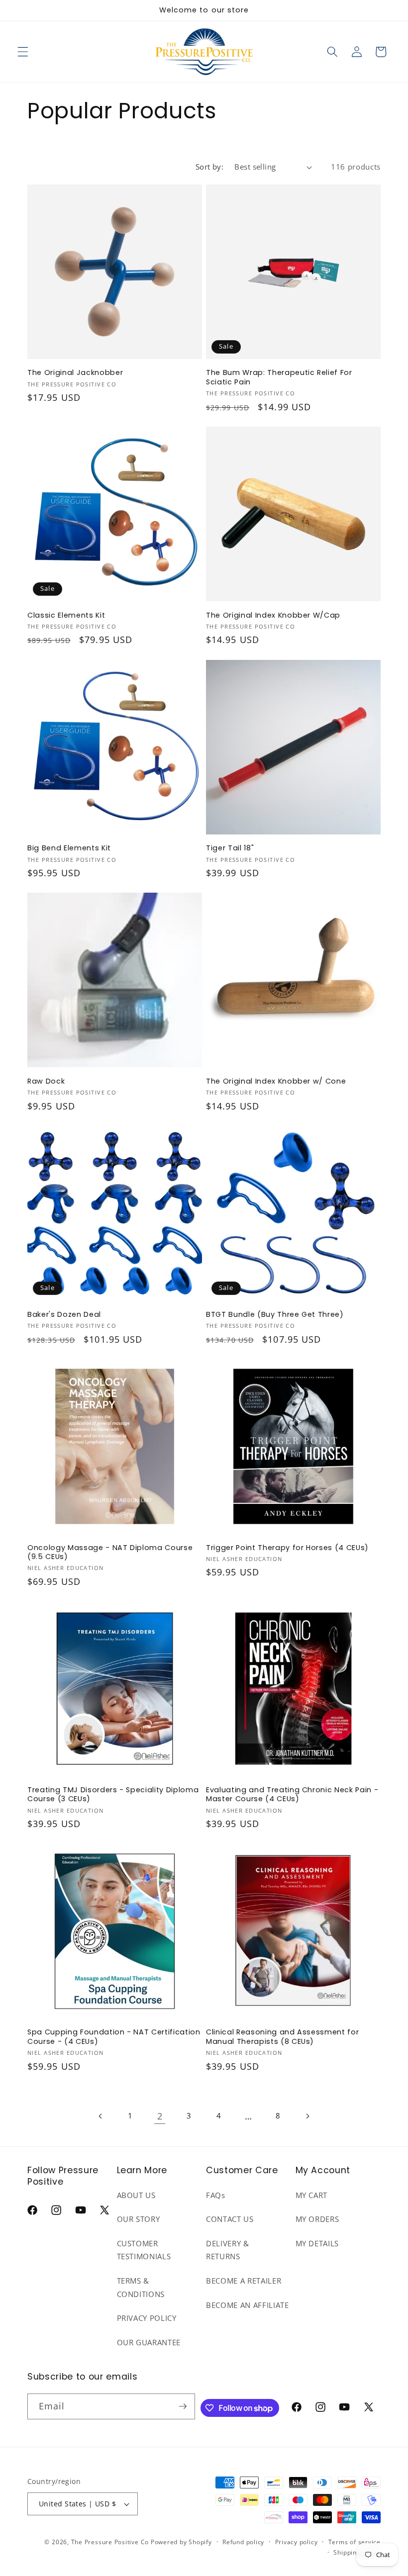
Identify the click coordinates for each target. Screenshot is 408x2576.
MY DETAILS (317, 2244)
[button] (23, 52)
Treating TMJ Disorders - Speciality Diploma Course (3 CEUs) (113, 1794)
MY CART (312, 2195)
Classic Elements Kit (66, 615)
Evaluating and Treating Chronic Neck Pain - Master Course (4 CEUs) (292, 1794)
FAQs (216, 2195)
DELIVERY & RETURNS (228, 2250)
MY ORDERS (317, 2219)
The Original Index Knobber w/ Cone (276, 1081)
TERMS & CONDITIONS (141, 2288)
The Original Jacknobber (75, 373)
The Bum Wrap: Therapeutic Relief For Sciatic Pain (279, 377)
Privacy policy (297, 2542)
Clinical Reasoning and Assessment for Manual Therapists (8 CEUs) (282, 2037)
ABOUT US (136, 2195)
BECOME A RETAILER (244, 2281)
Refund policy (243, 2542)
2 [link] (160, 2116)
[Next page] (307, 2116)
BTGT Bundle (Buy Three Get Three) (275, 1315)
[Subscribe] (183, 2406)
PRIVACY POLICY (147, 2318)
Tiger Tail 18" (230, 848)
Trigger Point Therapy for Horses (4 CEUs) (287, 1548)
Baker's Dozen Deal (64, 1315)
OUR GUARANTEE (149, 2343)
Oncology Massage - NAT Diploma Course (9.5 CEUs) (110, 1552)
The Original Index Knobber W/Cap (273, 615)
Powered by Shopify (181, 2542)
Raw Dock (46, 1081)
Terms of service (355, 2542)
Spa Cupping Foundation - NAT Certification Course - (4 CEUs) (114, 2037)
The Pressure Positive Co (110, 2542)
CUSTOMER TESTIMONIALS (144, 2250)
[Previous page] (101, 2116)
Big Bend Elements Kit (69, 848)
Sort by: (210, 167)
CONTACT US (230, 2219)
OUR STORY (139, 2219)
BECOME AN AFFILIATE (248, 2305)
